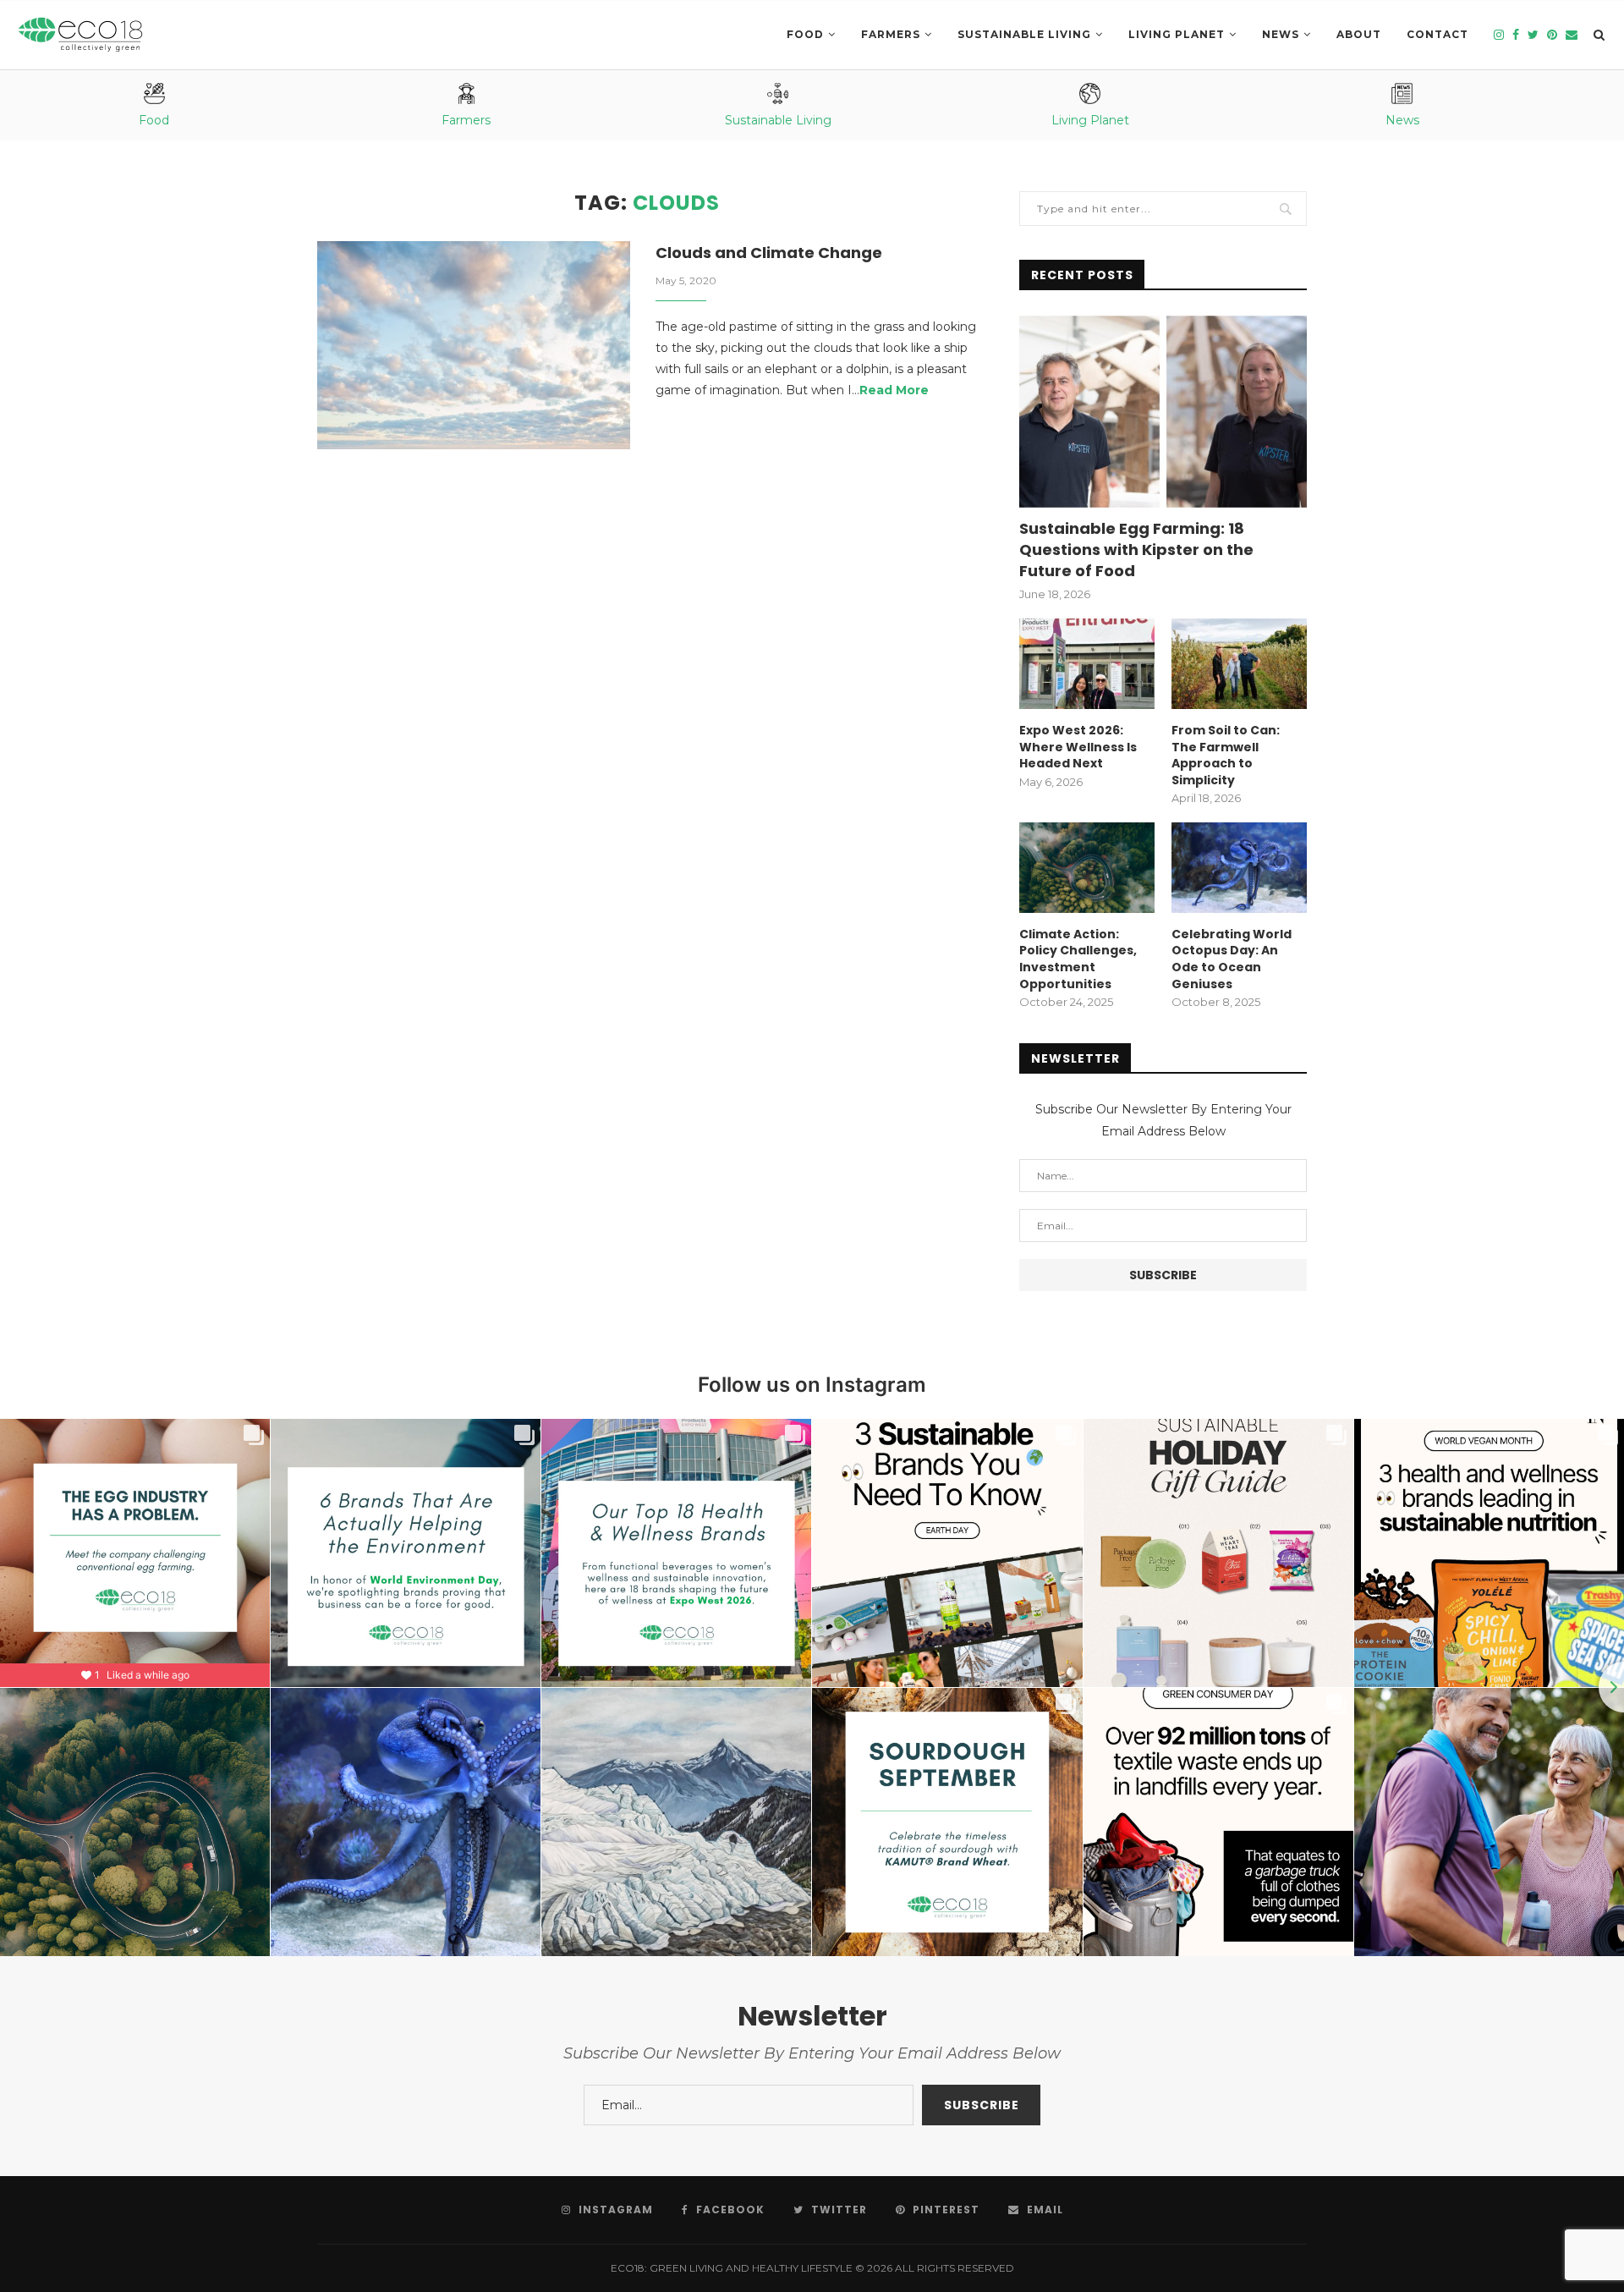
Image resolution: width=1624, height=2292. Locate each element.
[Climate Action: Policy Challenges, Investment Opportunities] (1087, 868)
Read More (894, 390)
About (1359, 34)
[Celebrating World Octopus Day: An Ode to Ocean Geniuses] (1239, 868)
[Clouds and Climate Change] (474, 346)
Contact (1437, 34)
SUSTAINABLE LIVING (1024, 34)
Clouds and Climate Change (769, 253)
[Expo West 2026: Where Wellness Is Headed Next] (1087, 664)
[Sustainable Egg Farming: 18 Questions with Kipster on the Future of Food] (1163, 412)
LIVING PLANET (1177, 34)
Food (805, 34)
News (1281, 34)
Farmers (891, 34)
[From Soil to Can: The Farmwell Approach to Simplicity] (1239, 664)
